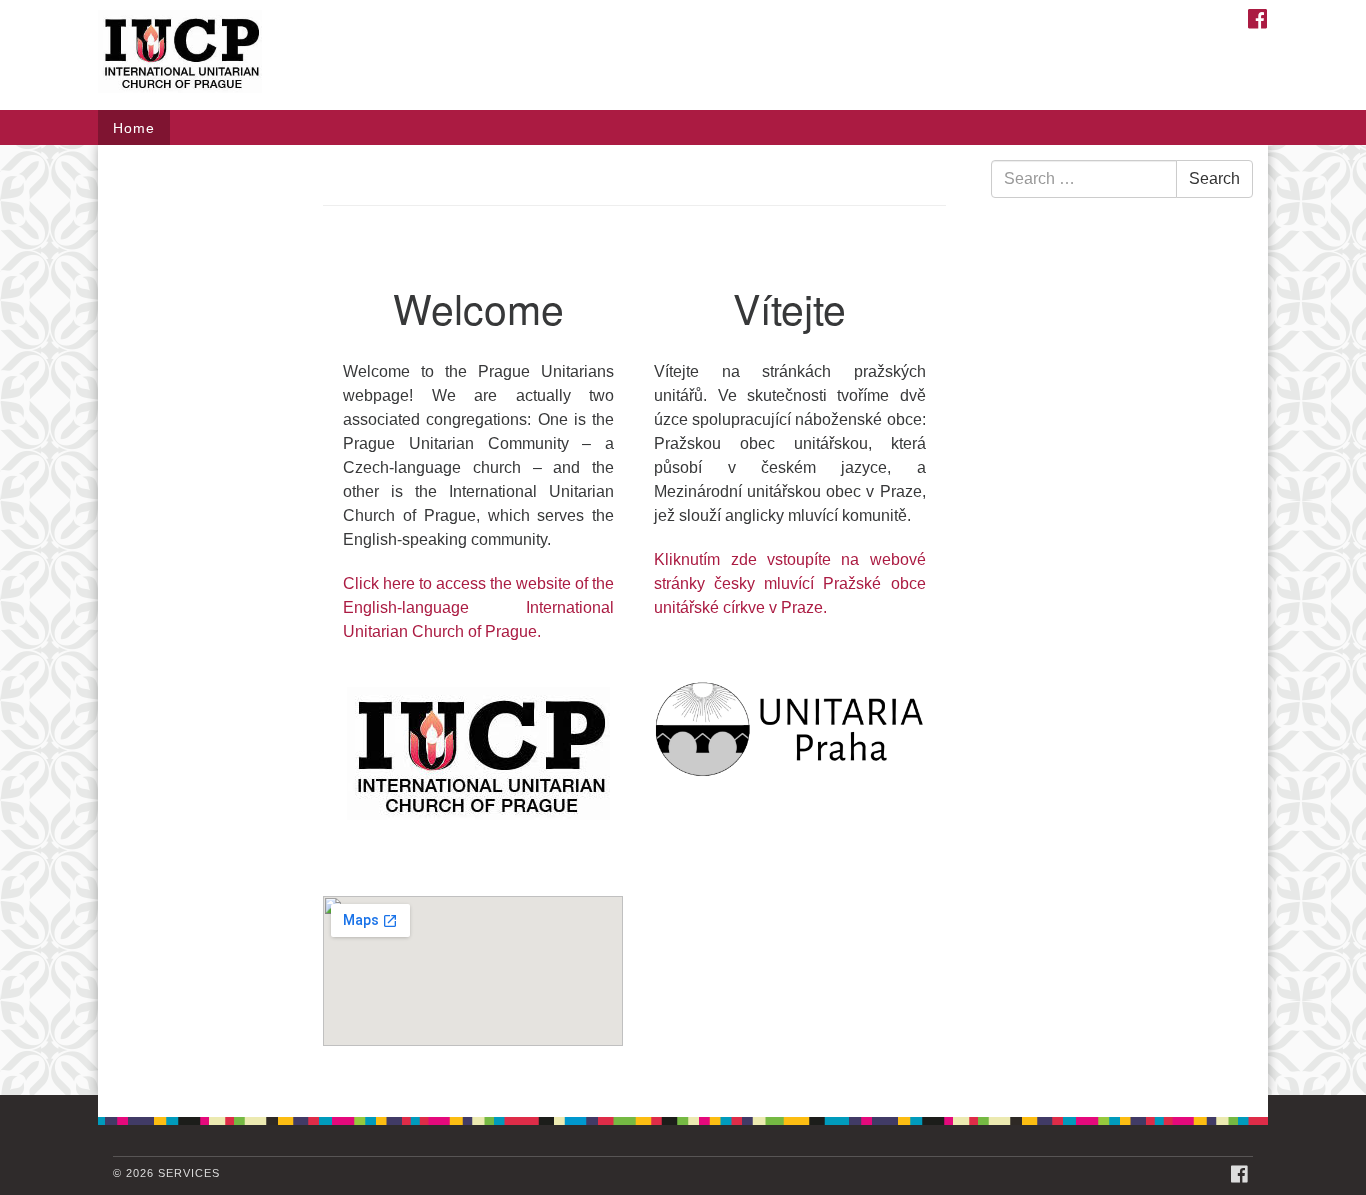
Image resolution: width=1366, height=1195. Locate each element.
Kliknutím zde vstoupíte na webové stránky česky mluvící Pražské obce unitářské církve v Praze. (789, 583)
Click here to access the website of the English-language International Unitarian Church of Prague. (478, 607)
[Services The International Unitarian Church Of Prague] (439, 55)
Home (134, 128)
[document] (683, 620)
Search (1214, 178)
